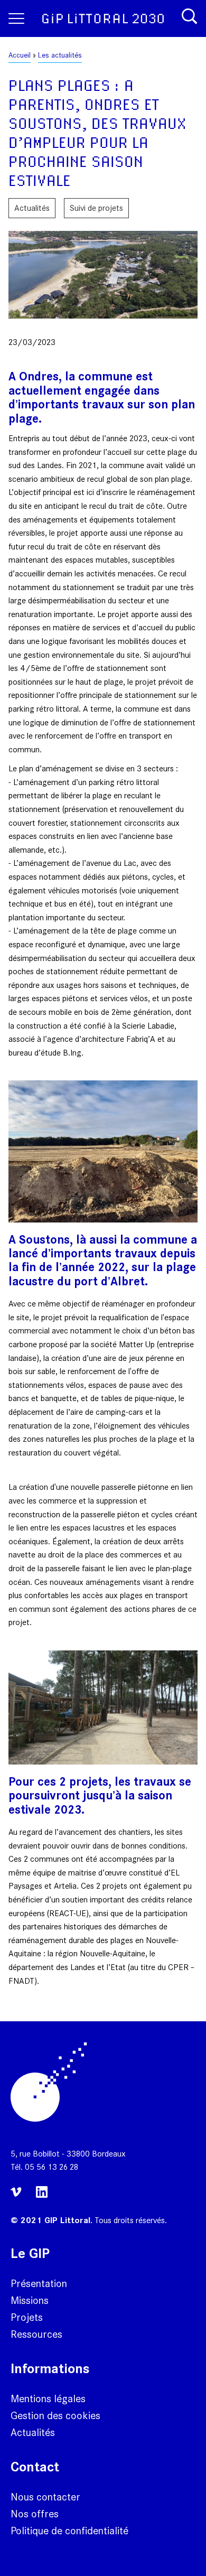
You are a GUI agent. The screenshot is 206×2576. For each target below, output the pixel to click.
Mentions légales (48, 2398)
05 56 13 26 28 (51, 2167)
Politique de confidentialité (69, 2531)
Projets (27, 2317)
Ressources (36, 2334)
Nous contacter (45, 2497)
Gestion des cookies (55, 2415)
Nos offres (35, 2514)
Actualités (33, 2432)
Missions (30, 2300)
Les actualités (60, 55)
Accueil (20, 55)
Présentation (39, 2283)
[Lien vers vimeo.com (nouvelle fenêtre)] (18, 2199)
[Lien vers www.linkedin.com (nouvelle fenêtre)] (42, 2196)
